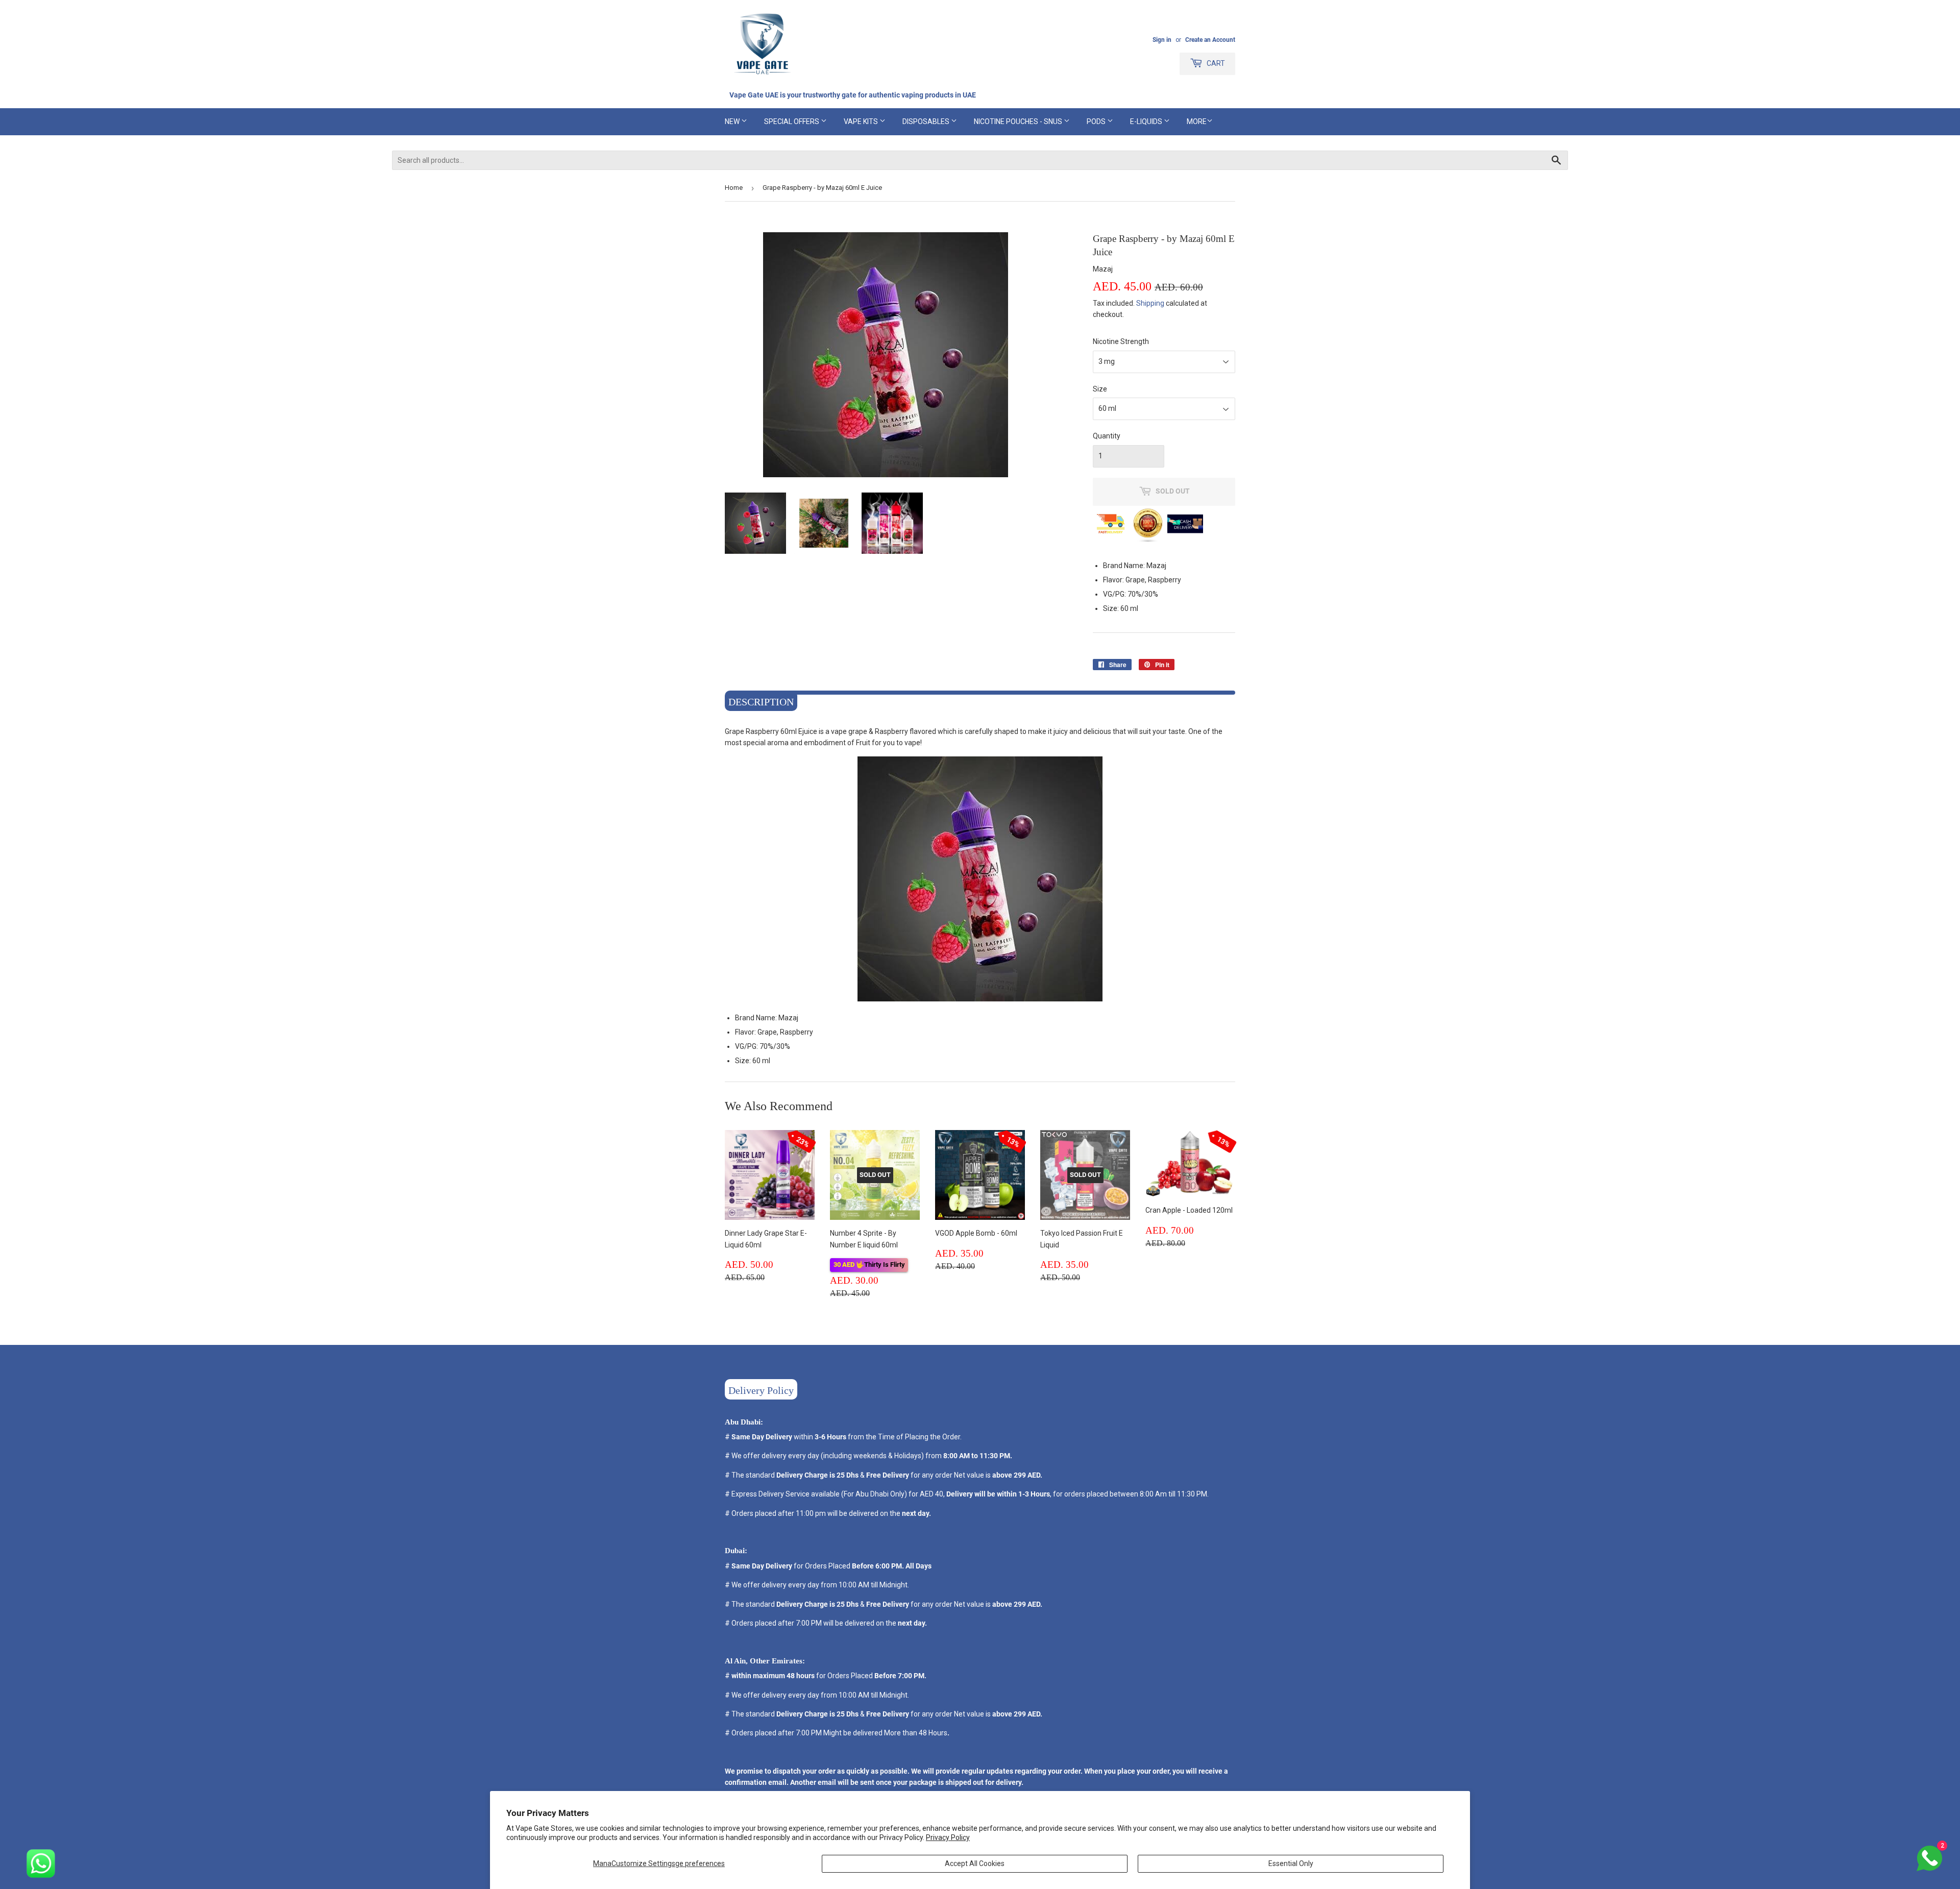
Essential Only (1291, 1863)
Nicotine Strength (1121, 341)
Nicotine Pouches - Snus (1019, 121)
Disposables (927, 121)
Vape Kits (862, 121)
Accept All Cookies (975, 1863)
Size (1100, 389)
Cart (1215, 63)
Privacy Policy (948, 1837)
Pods (1097, 121)
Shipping (1150, 303)
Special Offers (792, 121)
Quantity (1107, 436)
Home (734, 188)
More (1197, 121)
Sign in (1162, 40)
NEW (733, 121)
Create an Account (1210, 40)
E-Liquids (1147, 121)
